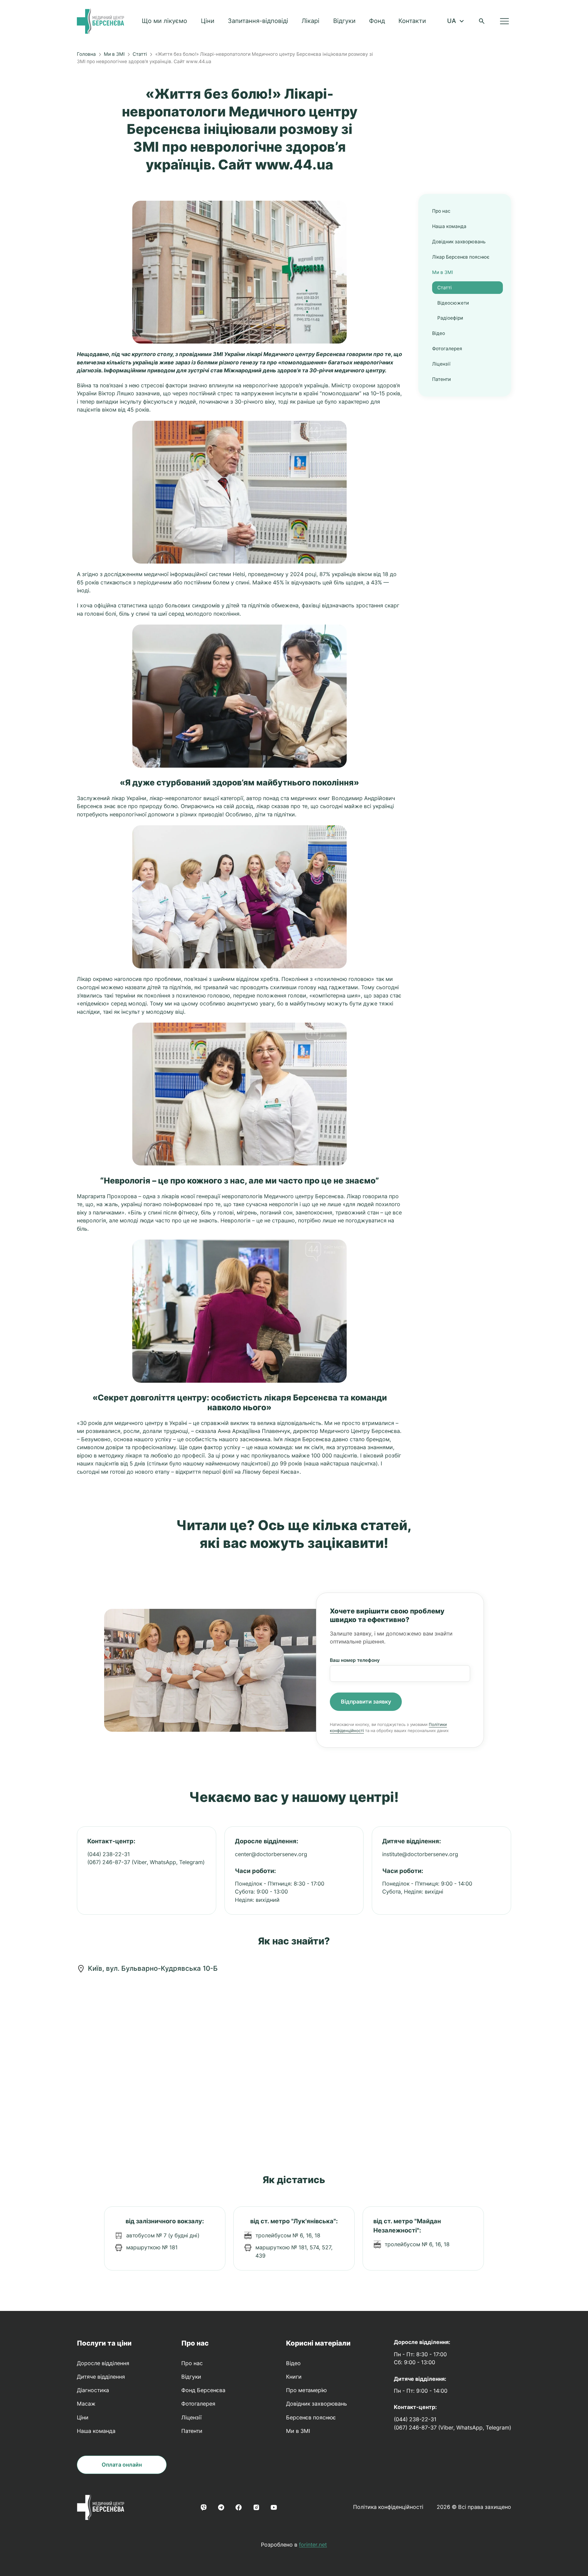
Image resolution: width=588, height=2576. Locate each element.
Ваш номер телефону (355, 1660)
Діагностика (93, 2390)
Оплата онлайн (122, 2465)
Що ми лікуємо (164, 21)
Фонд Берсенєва (203, 2390)
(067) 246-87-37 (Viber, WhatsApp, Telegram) (146, 1862)
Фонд (377, 21)
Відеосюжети (453, 303)
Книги (294, 2377)
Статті (140, 54)
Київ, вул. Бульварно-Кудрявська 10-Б (153, 1968)
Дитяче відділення (101, 2377)
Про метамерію (306, 2390)
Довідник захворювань (459, 242)
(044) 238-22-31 (109, 1854)
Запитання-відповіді (258, 21)
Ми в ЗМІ (114, 54)
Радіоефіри (450, 318)
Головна (86, 54)
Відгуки (344, 21)
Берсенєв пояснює (311, 2417)
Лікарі (311, 21)
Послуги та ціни (104, 2343)
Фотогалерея (447, 349)
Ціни (208, 21)
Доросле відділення (103, 2363)
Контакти (412, 21)
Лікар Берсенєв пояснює (461, 257)
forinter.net (313, 2545)
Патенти (441, 379)
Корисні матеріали (318, 2343)
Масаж (86, 2404)
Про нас (441, 211)
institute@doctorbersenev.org (420, 1854)
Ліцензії (441, 364)
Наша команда (449, 226)
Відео (439, 333)
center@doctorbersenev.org (271, 1854)
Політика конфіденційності (388, 2507)
